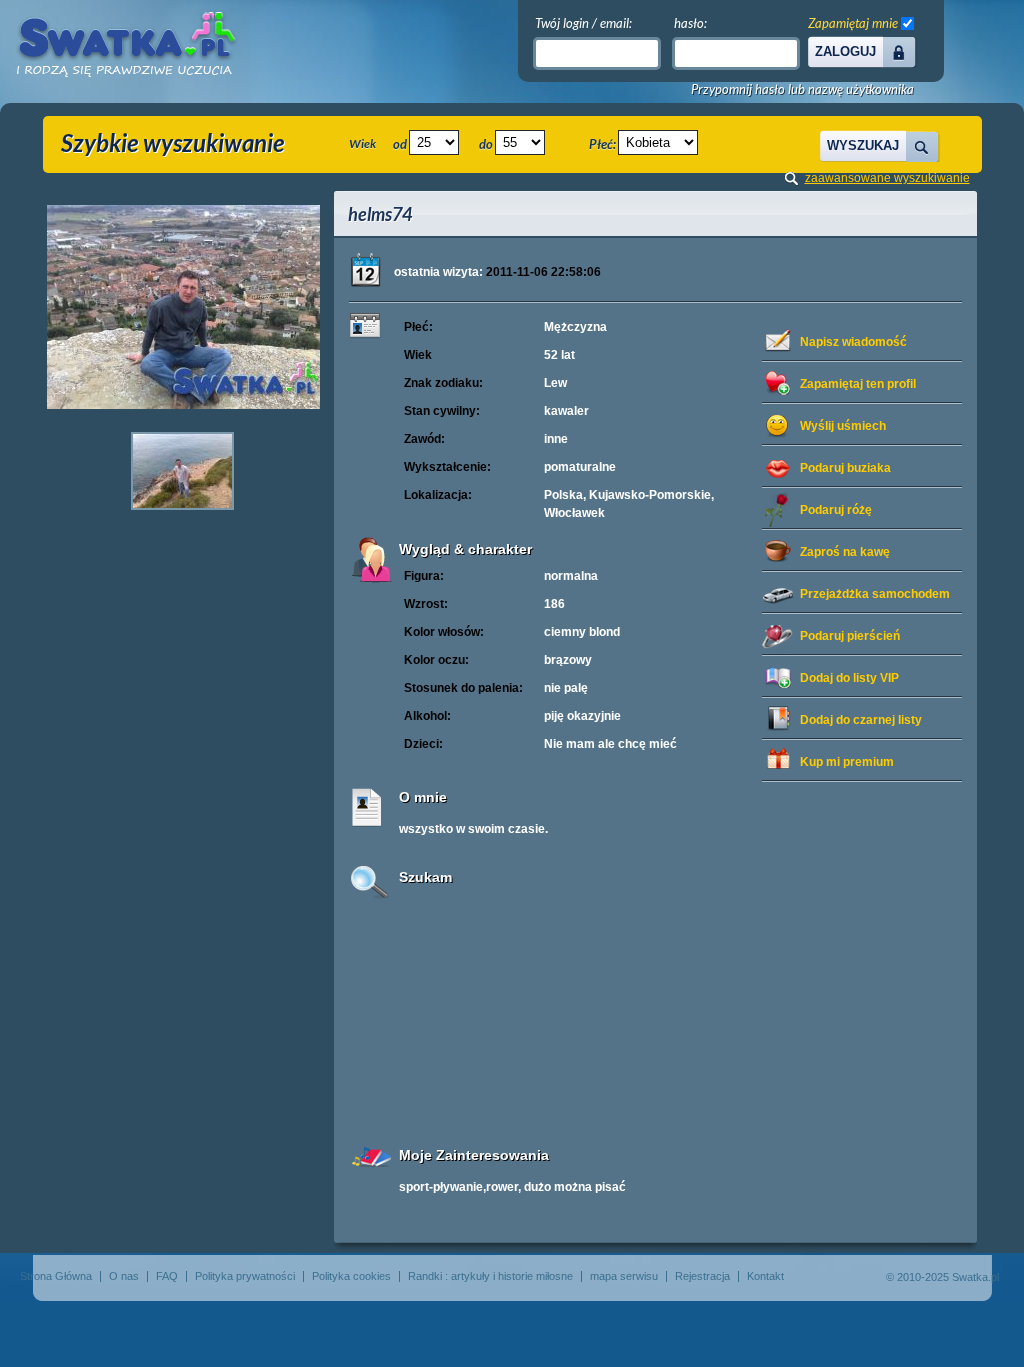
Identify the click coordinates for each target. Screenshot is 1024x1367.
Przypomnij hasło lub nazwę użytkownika (802, 89)
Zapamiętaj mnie (853, 23)
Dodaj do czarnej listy (861, 720)
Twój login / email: (583, 23)
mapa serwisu (624, 1276)
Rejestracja (702, 1276)
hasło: (690, 23)
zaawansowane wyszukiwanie (887, 178)
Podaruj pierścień (850, 636)
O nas (124, 1276)
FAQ (167, 1276)
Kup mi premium (847, 762)
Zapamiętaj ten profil (858, 384)
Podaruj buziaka (845, 468)
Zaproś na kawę (845, 552)
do (486, 144)
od (400, 144)
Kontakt (765, 1276)
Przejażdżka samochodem (875, 594)
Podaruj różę (836, 510)
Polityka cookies (351, 1276)
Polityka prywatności (245, 1276)
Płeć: (602, 144)
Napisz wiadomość (853, 342)
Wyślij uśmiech (843, 426)
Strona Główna (56, 1276)
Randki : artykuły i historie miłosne (490, 1276)
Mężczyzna (575, 327)
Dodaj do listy (849, 678)
